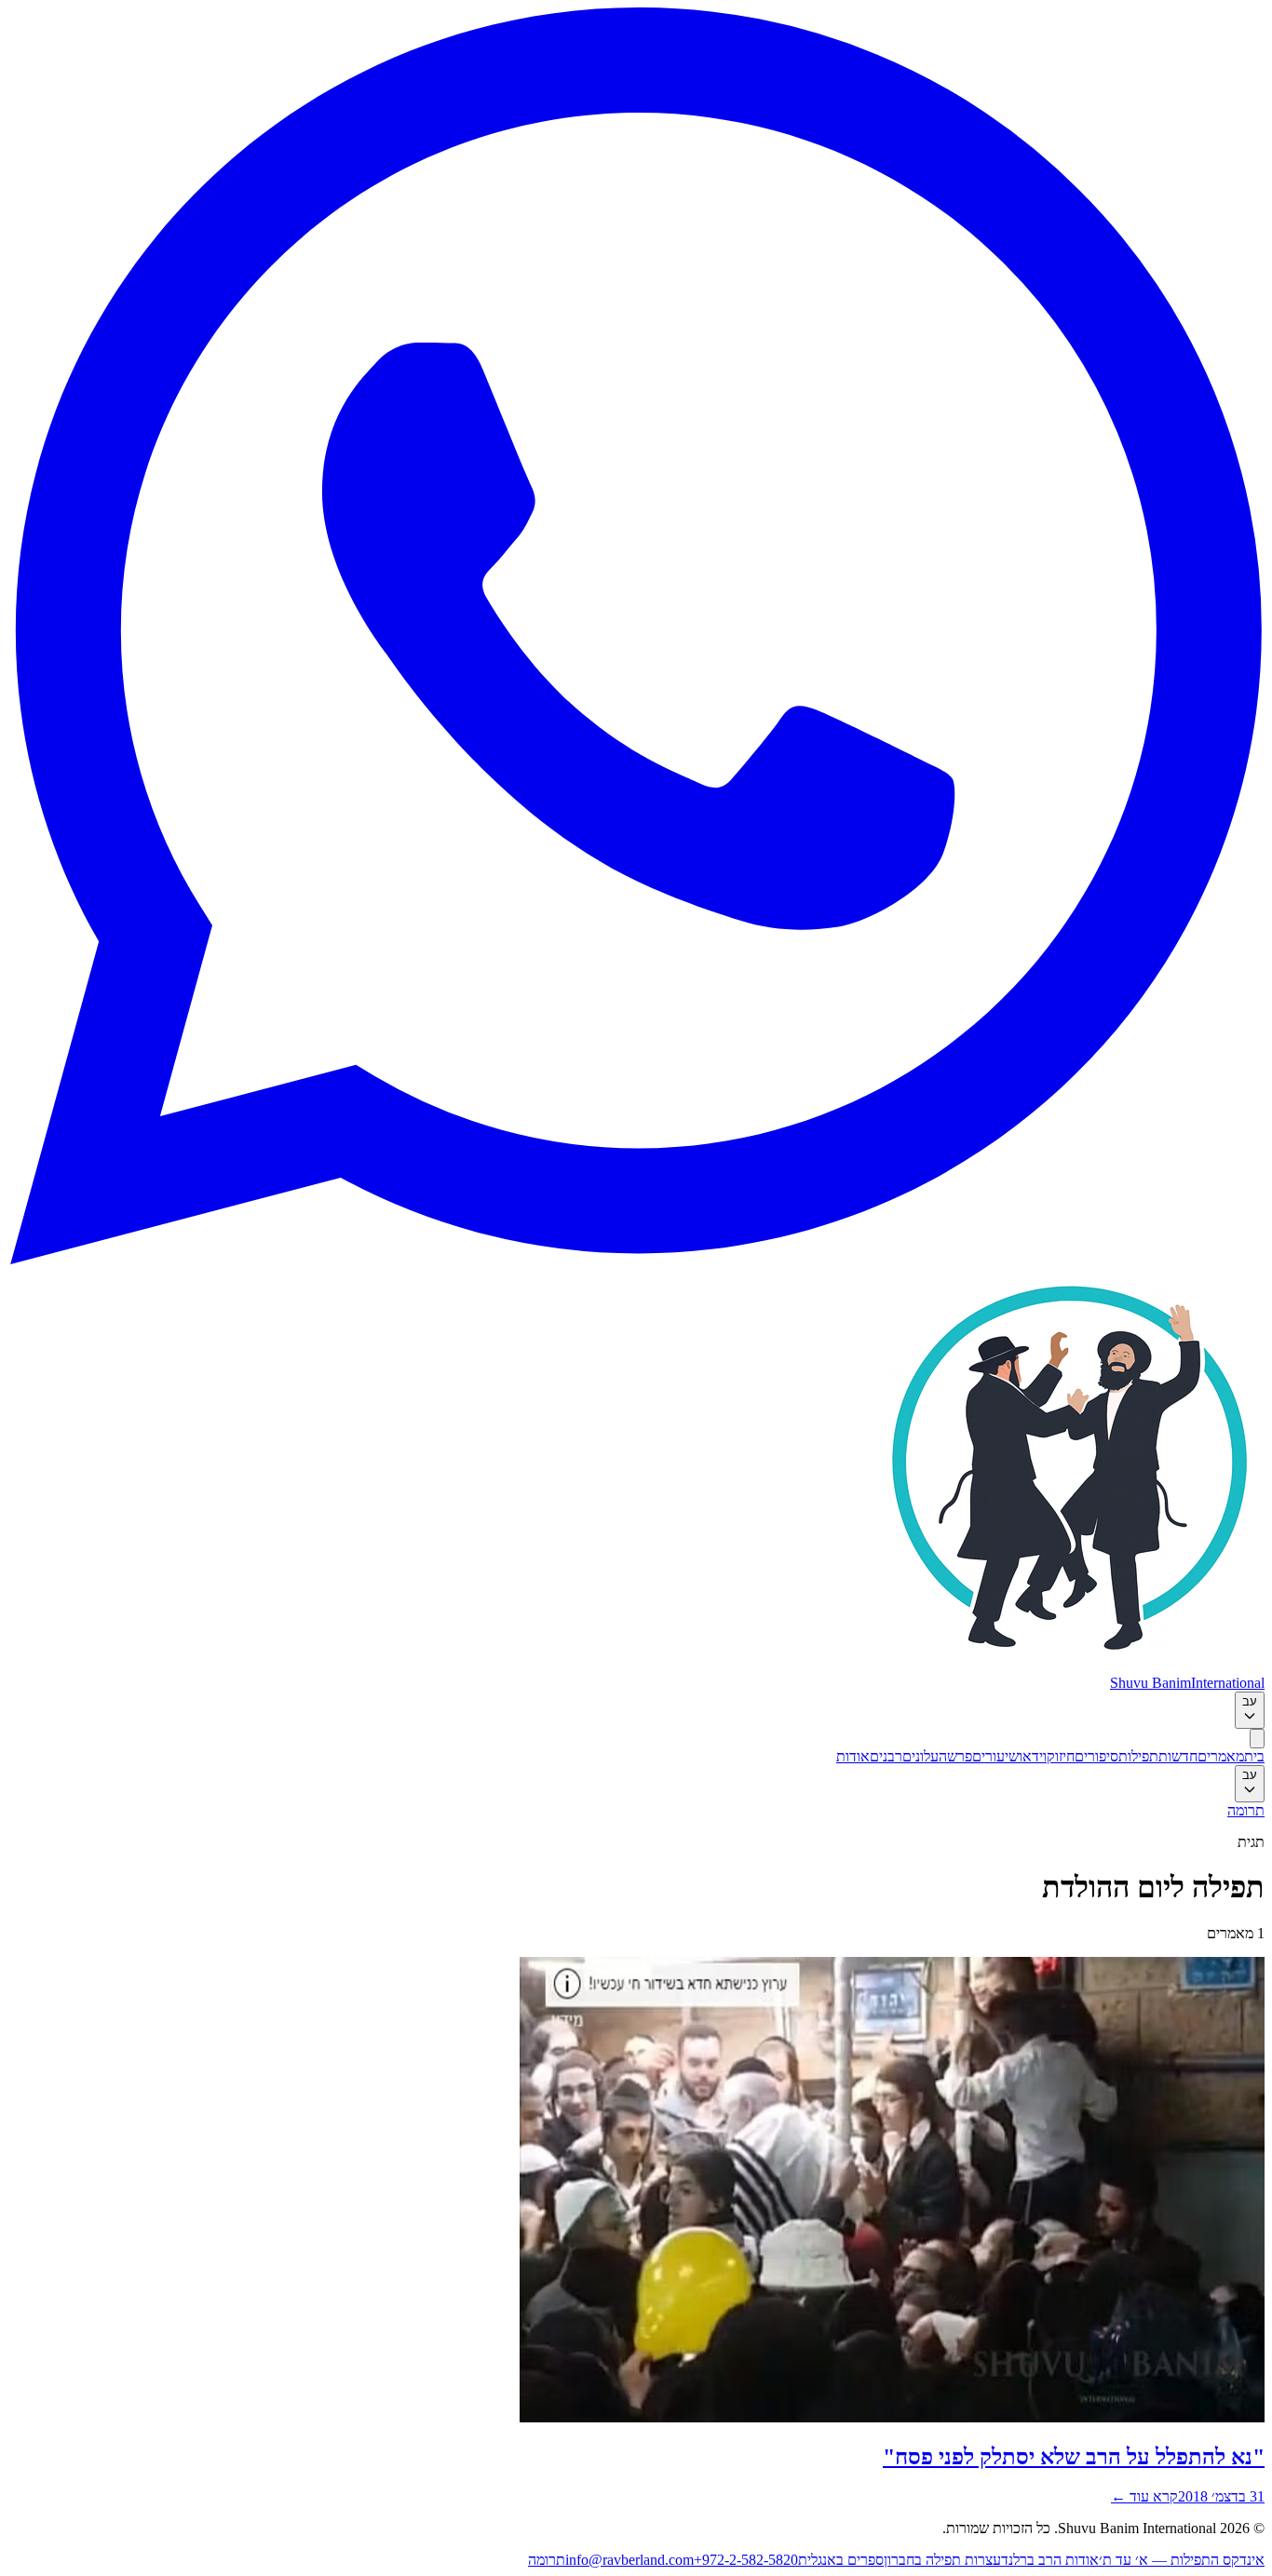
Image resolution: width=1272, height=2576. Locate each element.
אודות (853, 1756)
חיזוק (1061, 1756)
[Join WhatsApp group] (636, 1259)
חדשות (1178, 1756)
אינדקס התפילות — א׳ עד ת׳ (1182, 2560)
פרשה (955, 1756)
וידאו (1033, 1756)
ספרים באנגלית (841, 2560)
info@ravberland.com (629, 2560)
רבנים (886, 1756)
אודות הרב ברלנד (1050, 2560)
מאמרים (1221, 1756)
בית (1254, 1756)
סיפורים (1096, 1756)
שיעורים (995, 1756)
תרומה (1246, 1810)
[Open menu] (1257, 1739)
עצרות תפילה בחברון (942, 2560)
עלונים (920, 1756)
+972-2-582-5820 (746, 2560)
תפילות (1138, 1756)
